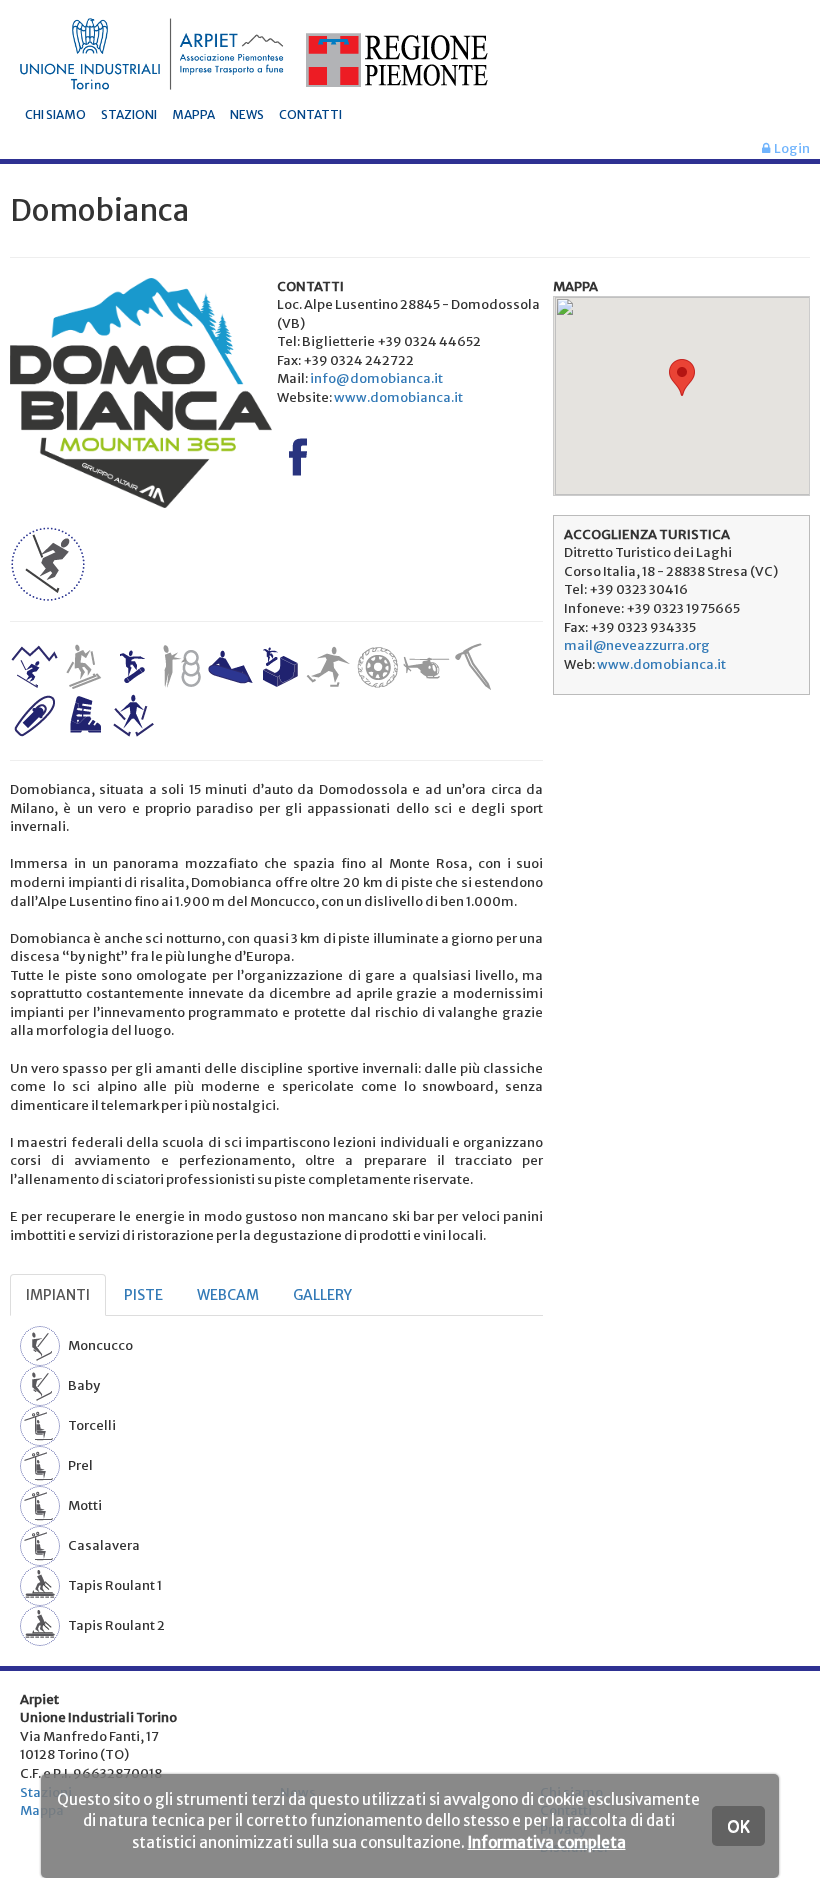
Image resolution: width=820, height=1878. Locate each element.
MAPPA (193, 114)
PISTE (143, 1295)
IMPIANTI (58, 1295)
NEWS (247, 114)
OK (738, 1826)
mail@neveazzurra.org (637, 645)
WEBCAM (228, 1295)
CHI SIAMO (55, 114)
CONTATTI (310, 114)
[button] (682, 377)
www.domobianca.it (398, 397)
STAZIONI (129, 114)
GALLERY (322, 1295)
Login (790, 148)
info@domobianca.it (376, 378)
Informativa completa (547, 1842)
